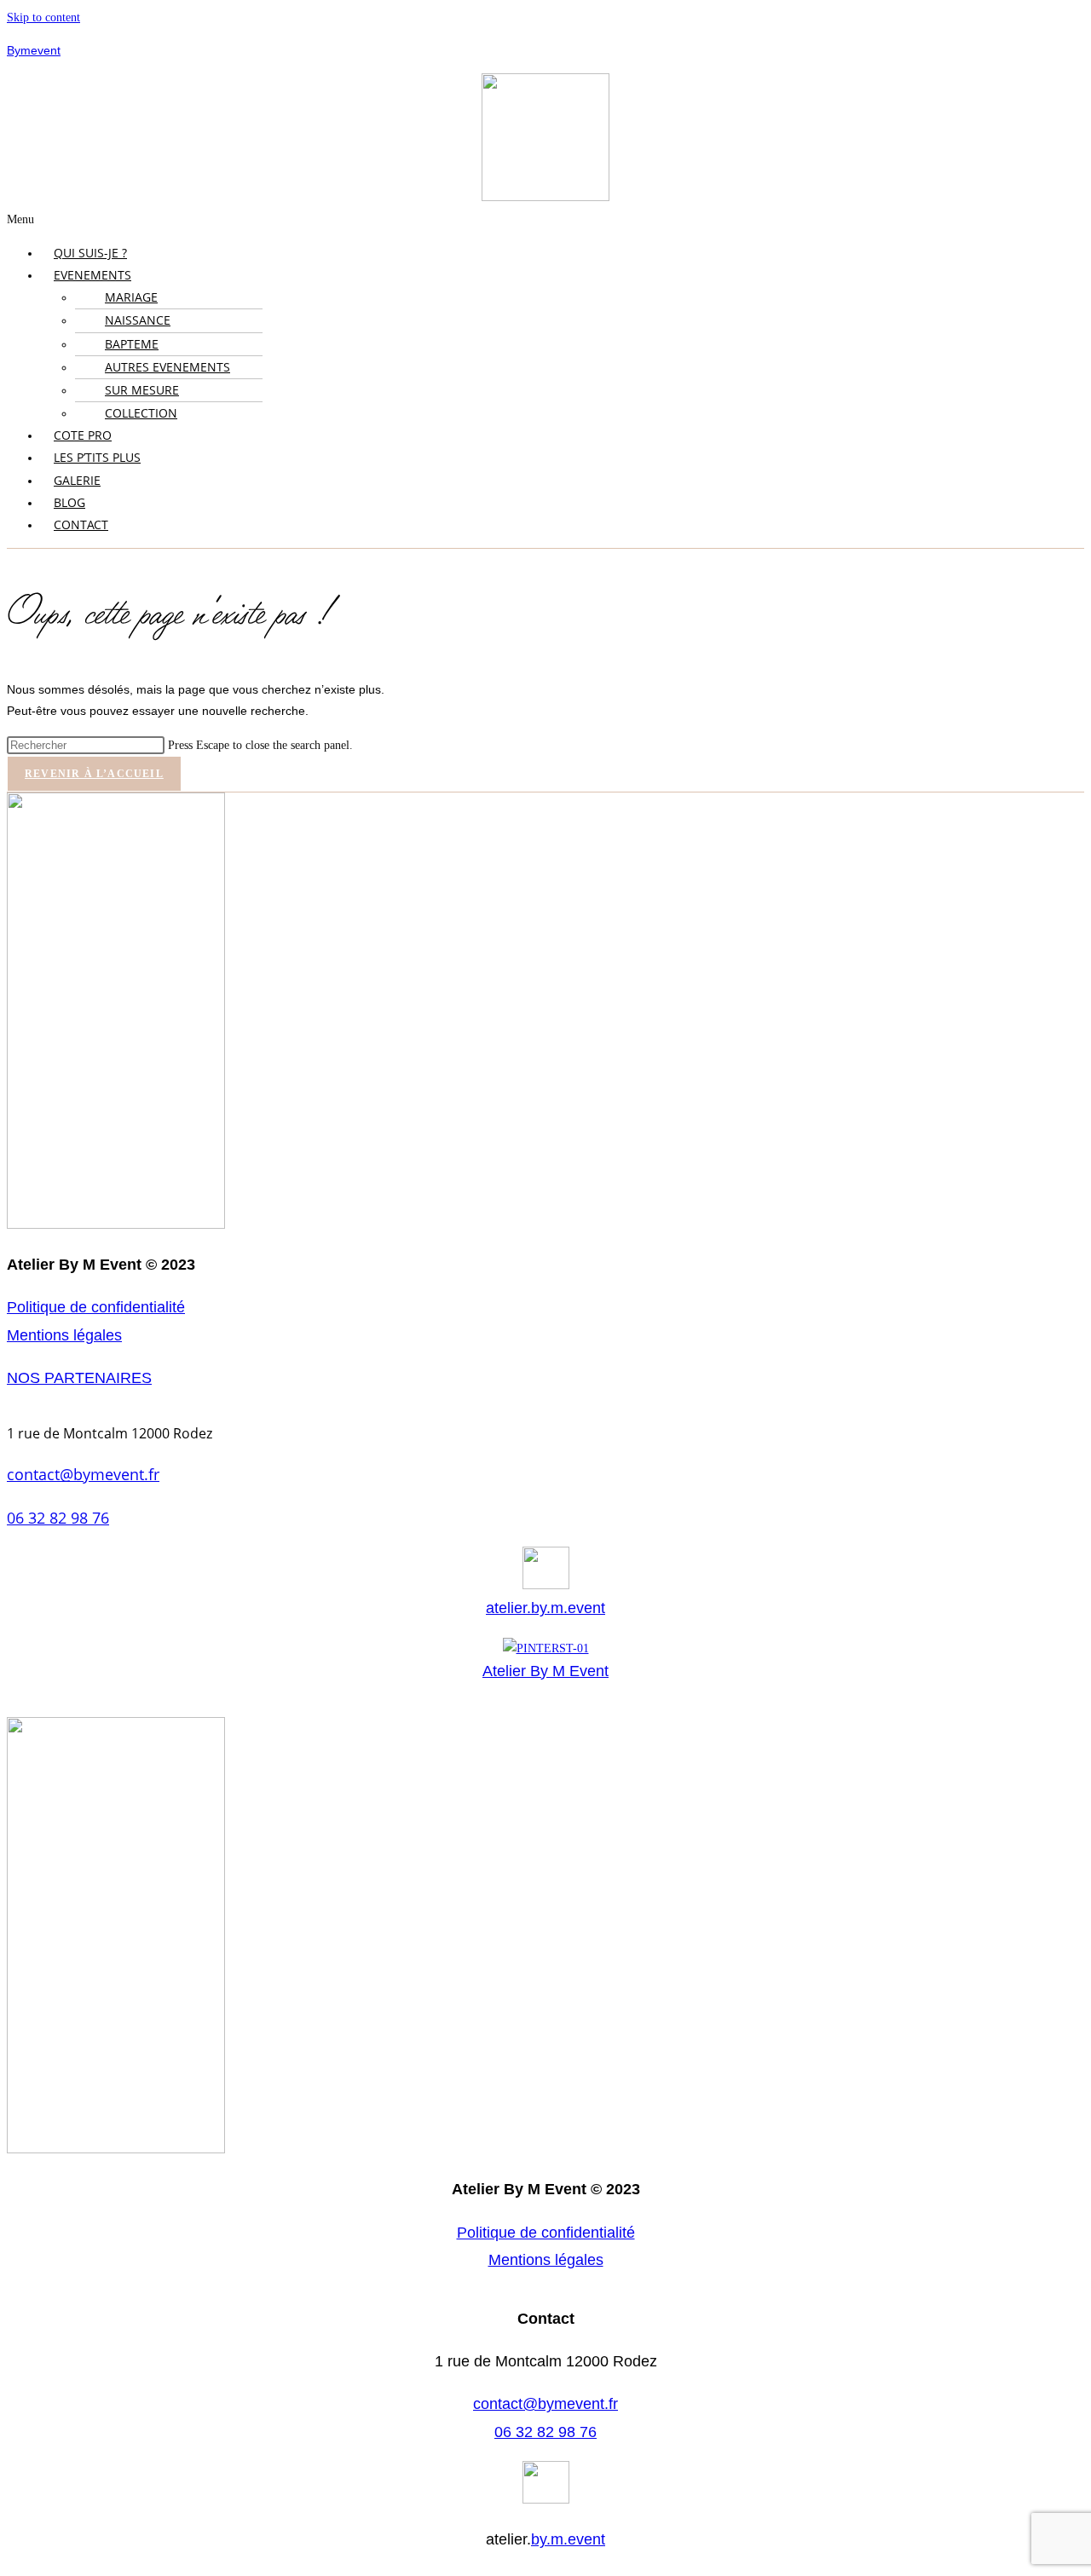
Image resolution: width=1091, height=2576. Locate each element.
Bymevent (34, 50)
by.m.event (568, 2539)
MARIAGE (131, 297)
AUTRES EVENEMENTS (167, 367)
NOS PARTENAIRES (79, 1378)
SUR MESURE (142, 390)
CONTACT (81, 524)
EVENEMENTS (92, 275)
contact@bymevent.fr (83, 1474)
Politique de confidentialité (96, 1307)
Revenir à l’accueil (94, 774)
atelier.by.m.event (545, 1608)
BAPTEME (132, 344)
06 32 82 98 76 (58, 1518)
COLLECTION (141, 413)
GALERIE (77, 480)
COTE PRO (83, 435)
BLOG (69, 502)
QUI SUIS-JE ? (90, 253)
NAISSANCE (138, 320)
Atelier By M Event (545, 1671)
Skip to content (43, 17)
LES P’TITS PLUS (97, 457)
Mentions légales (64, 1335)
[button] (545, 219)
